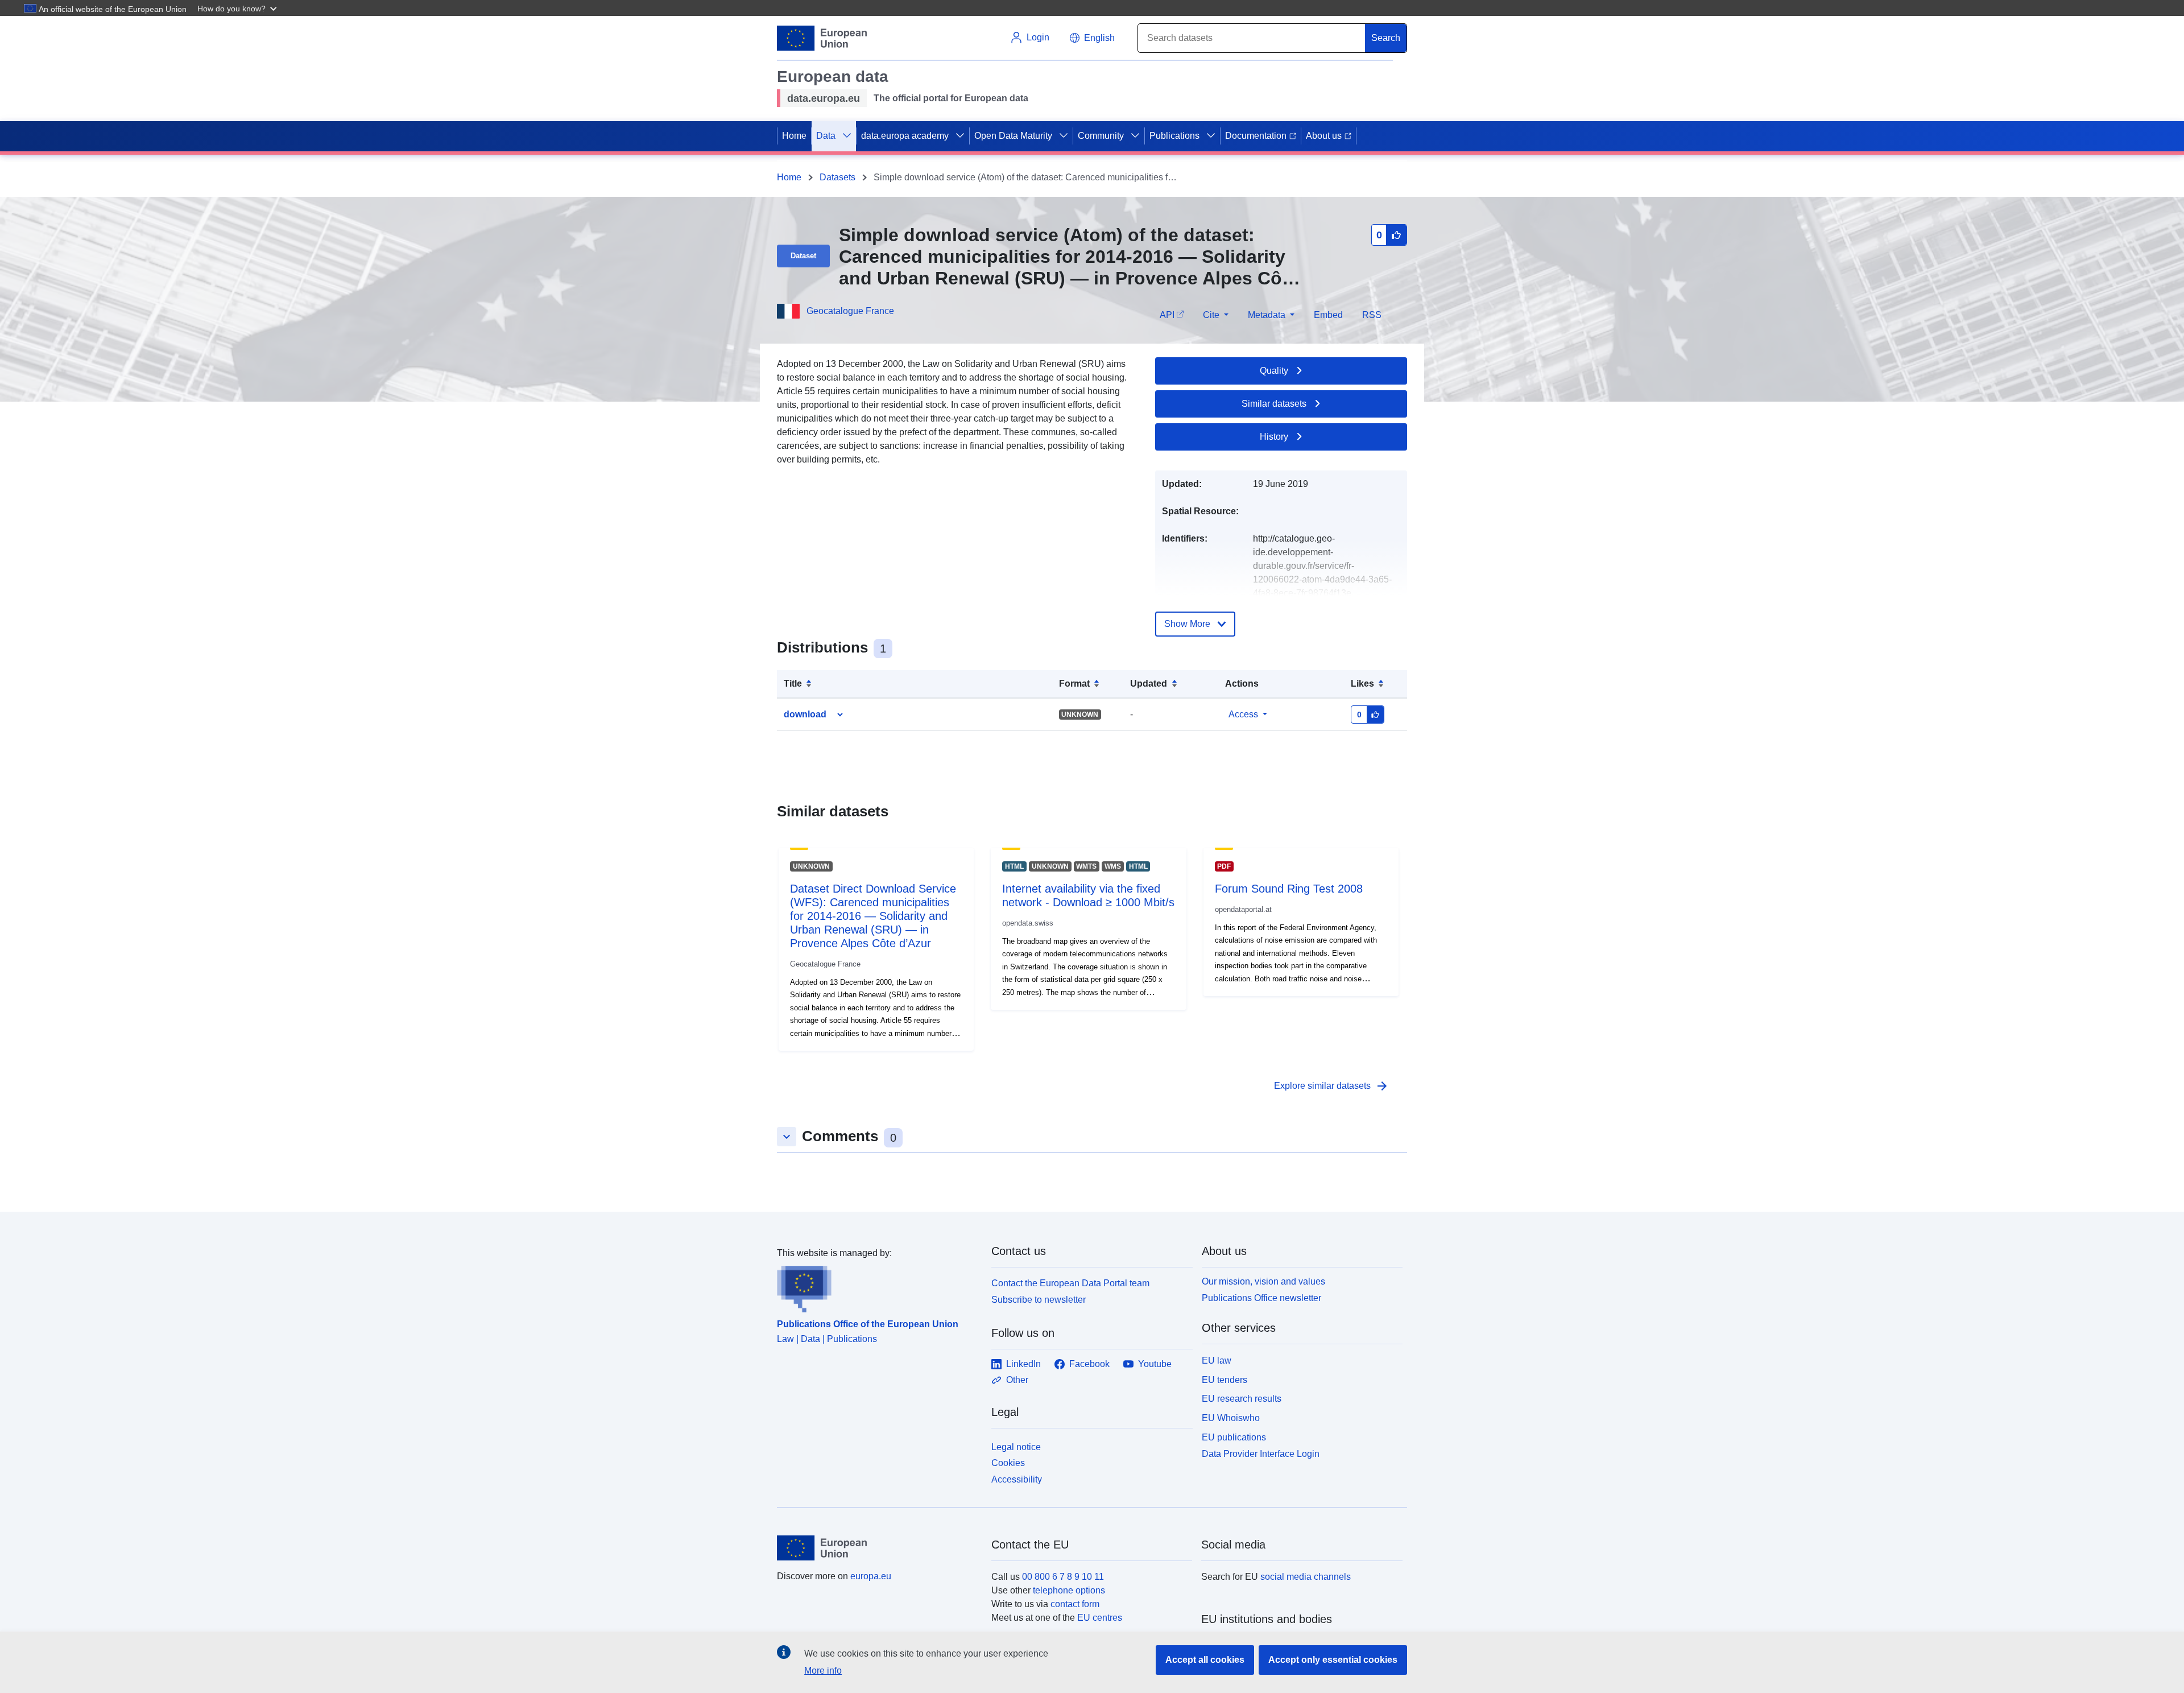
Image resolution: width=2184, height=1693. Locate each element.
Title (793, 684)
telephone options (1069, 1590)
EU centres (1100, 1618)
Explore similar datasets (1331, 1086)
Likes (1362, 684)
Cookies (1008, 1463)
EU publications (1234, 1437)
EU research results (1242, 1399)
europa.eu (871, 1576)
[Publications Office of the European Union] (877, 1286)
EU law (1217, 1360)
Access (1243, 714)
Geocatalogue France (850, 311)
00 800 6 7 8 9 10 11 (1063, 1577)
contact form (1075, 1604)
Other (1017, 1380)
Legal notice (1016, 1447)
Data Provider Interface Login (1261, 1453)
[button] (238, 8)
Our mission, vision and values (1263, 1281)
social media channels (1306, 1577)
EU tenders (1225, 1380)
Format (1074, 684)
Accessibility (1017, 1479)
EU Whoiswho (1231, 1418)
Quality (1274, 371)
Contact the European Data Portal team (1070, 1283)
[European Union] (878, 1548)
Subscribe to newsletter (1039, 1300)
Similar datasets (1274, 404)
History (1274, 437)
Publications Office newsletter (1261, 1298)
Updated (1149, 684)
